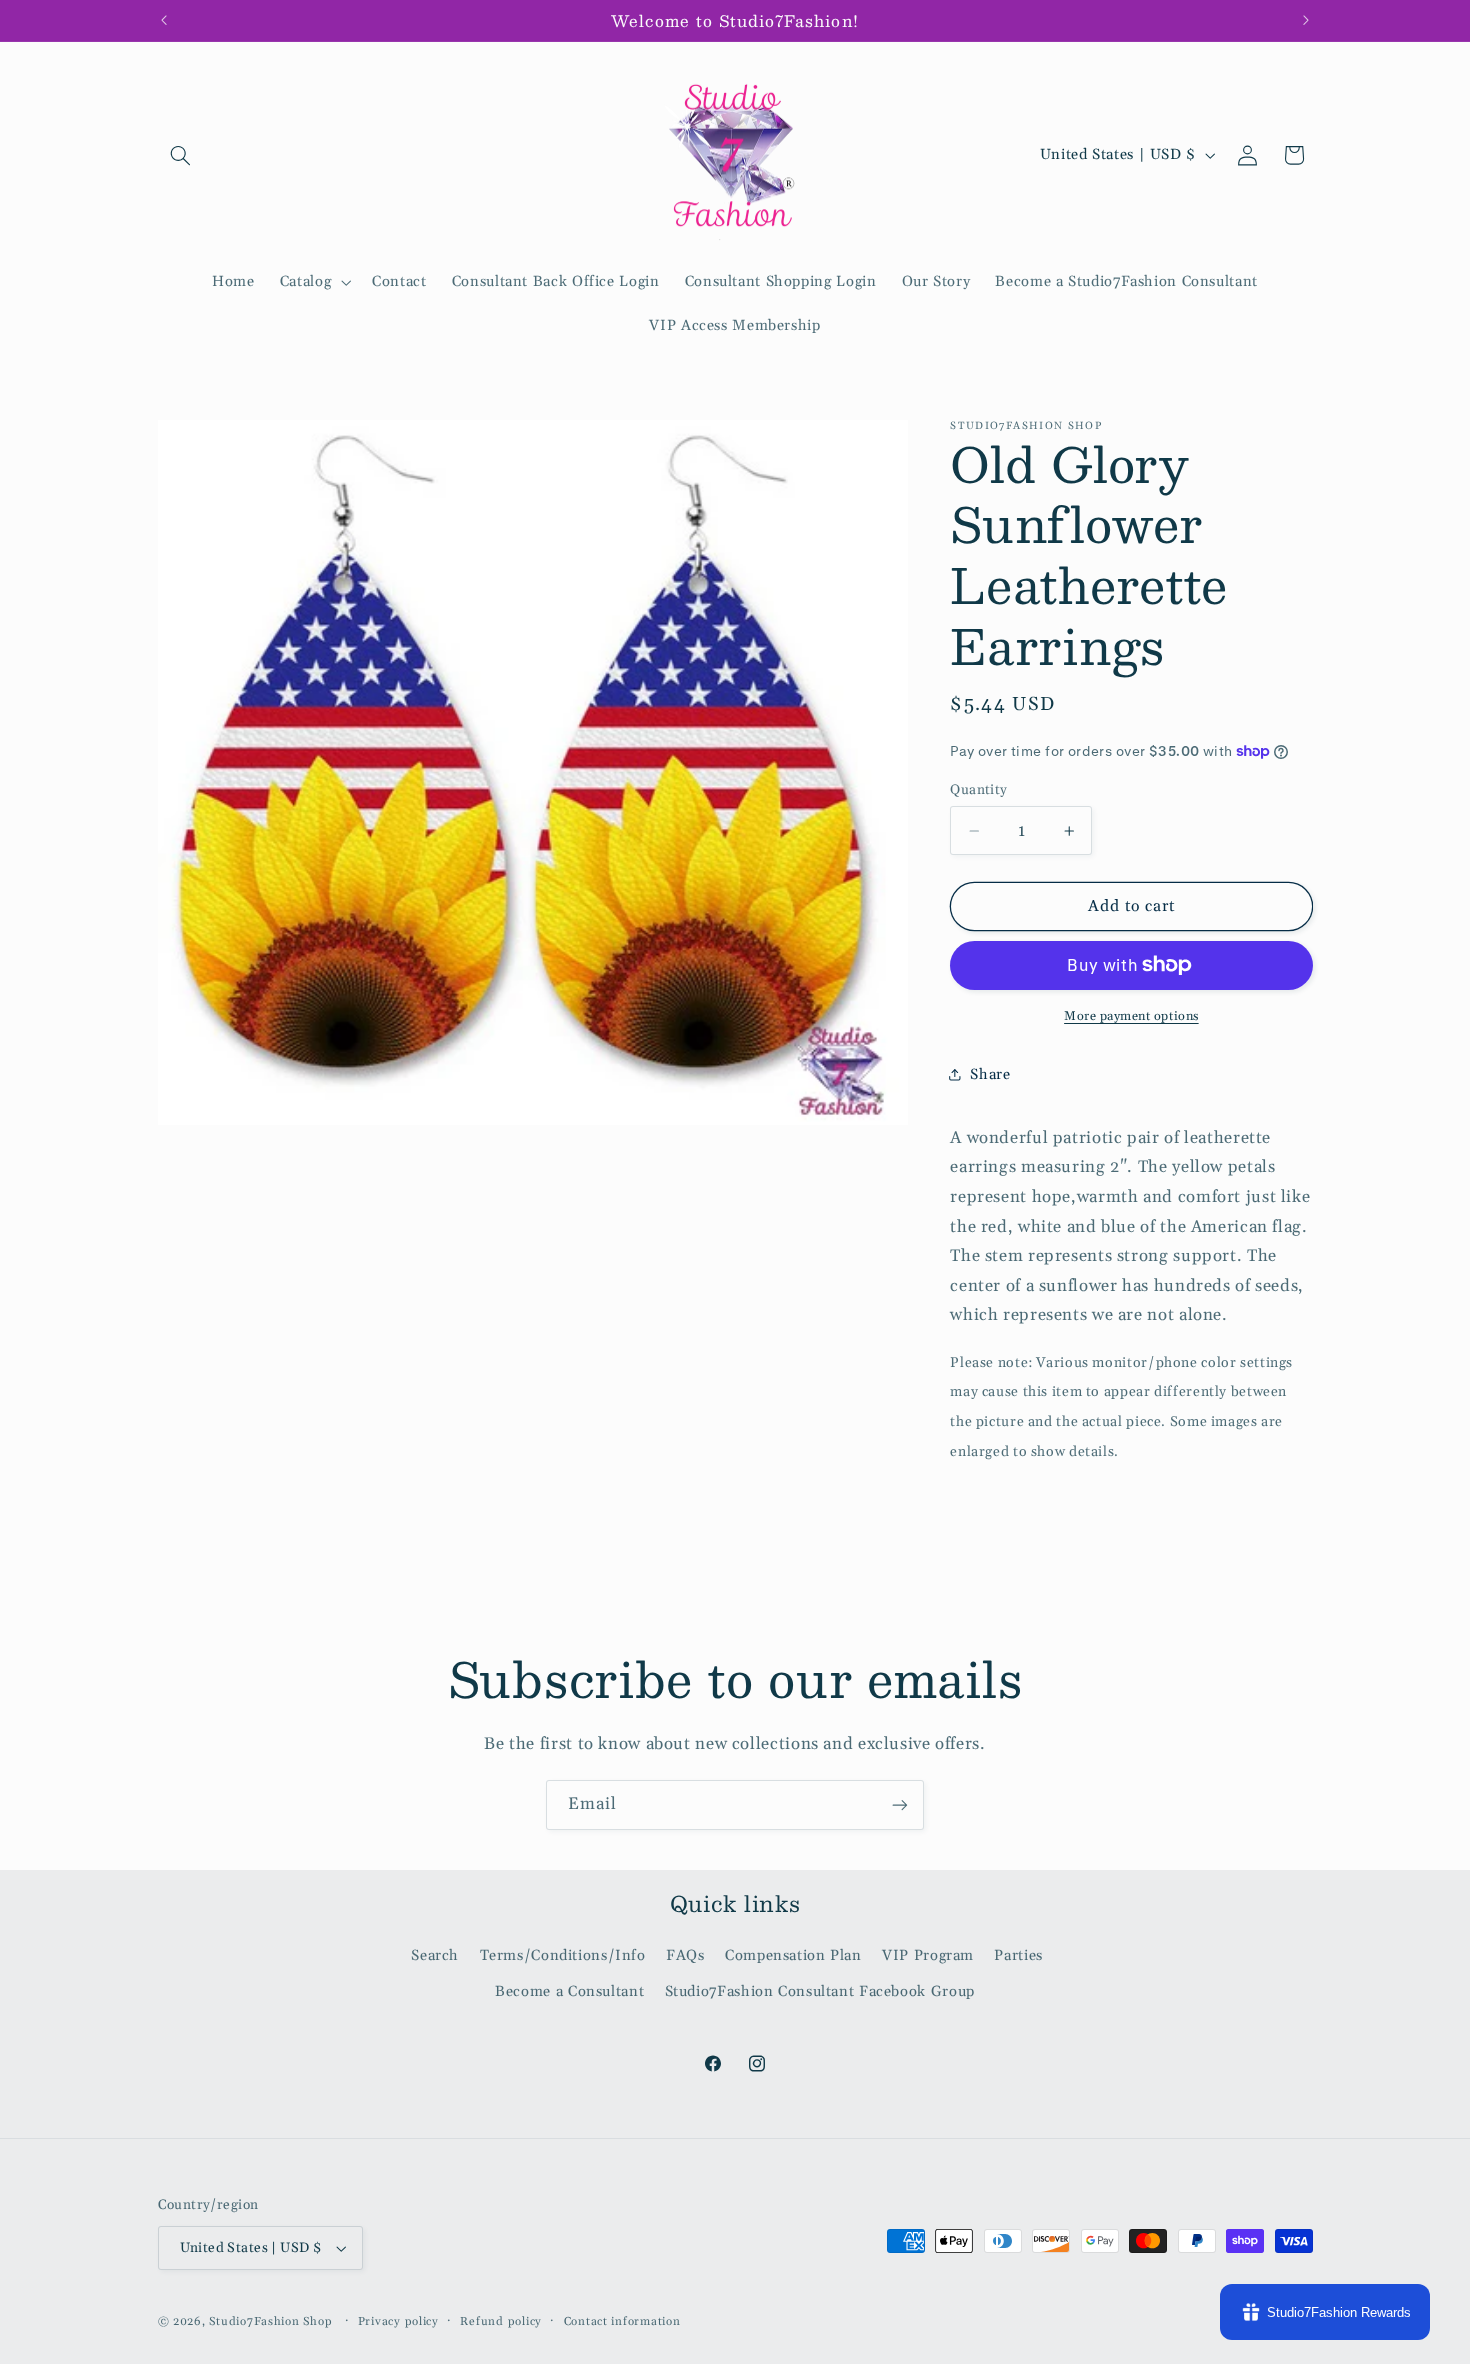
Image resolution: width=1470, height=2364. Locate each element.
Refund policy (501, 2321)
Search (435, 1955)
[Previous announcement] (164, 20)
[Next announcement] (1306, 20)
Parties (1018, 1955)
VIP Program (928, 1955)
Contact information (622, 2321)
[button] (181, 155)
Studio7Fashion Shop (270, 2321)
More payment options (1131, 1015)
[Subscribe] (900, 1804)
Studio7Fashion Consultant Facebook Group (820, 1992)
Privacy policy (398, 2321)
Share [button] (990, 1073)
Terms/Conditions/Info (563, 1955)
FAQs (685, 1955)
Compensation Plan (793, 1955)
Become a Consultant (569, 1992)
